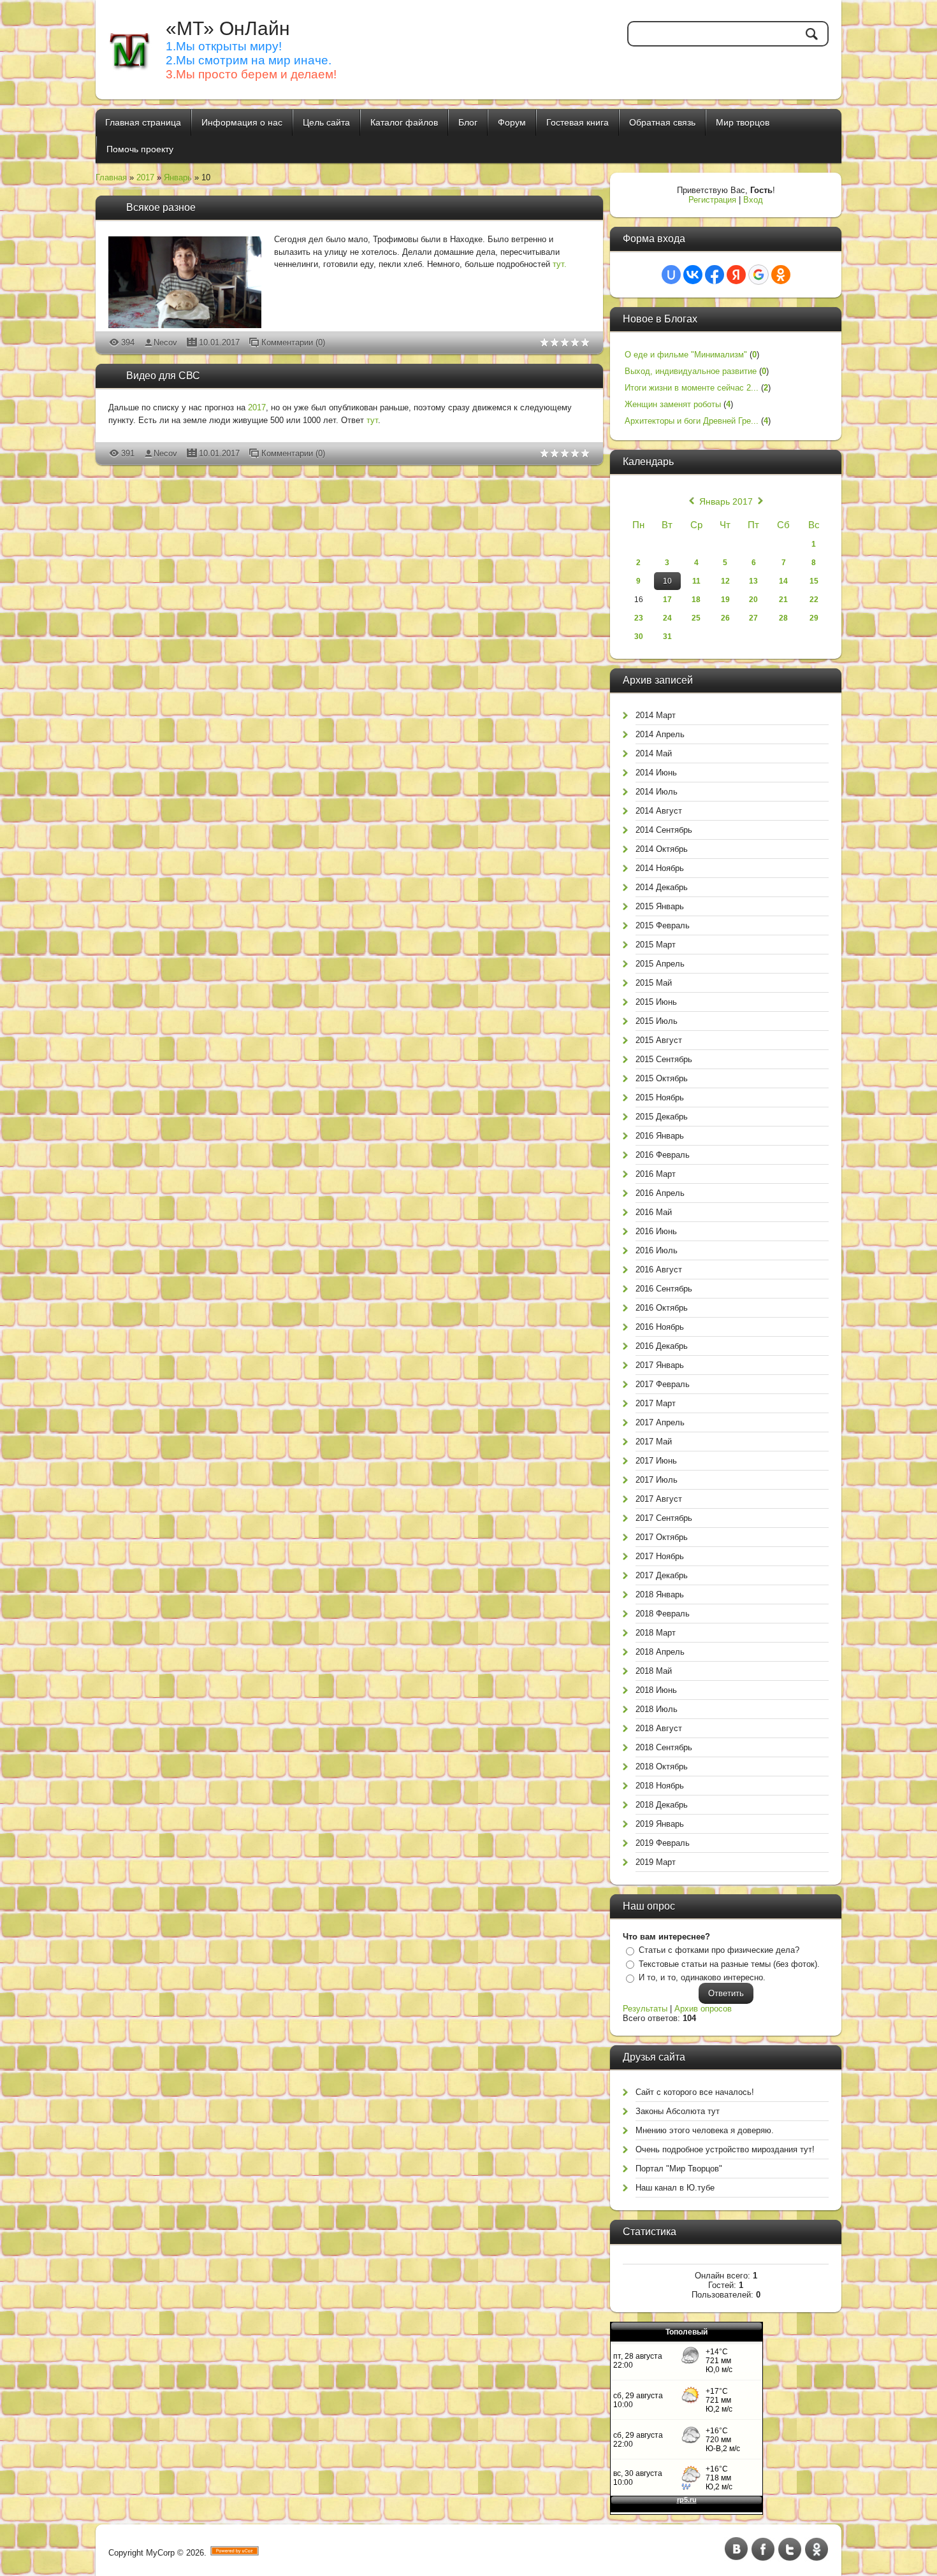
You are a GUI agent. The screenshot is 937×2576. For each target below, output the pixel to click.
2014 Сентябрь (664, 830)
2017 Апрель (660, 1422)
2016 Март (656, 1174)
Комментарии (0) (293, 342)
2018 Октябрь (662, 1767)
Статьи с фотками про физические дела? (719, 1950)
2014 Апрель (660, 734)
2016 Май (654, 1212)
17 (667, 600)
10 (667, 581)
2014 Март (656, 715)
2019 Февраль (663, 1843)
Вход (753, 200)
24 (667, 618)
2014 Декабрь (662, 887)
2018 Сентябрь (664, 1747)
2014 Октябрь (662, 849)
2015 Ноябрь (660, 1097)
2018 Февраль (663, 1614)
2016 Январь (660, 1136)
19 (725, 600)
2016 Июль (657, 1250)
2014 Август (659, 811)
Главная (111, 177)
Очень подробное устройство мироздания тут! (725, 2149)
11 (696, 581)
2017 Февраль (663, 1384)
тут (372, 420)
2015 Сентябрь (664, 1059)
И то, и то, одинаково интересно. (702, 1977)
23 (639, 618)
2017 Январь (660, 1365)
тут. (560, 264)
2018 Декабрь (662, 1805)
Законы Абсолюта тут (678, 2111)
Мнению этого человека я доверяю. (705, 2130)
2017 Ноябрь (660, 1556)
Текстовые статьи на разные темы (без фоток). (729, 1964)
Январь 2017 (726, 501)
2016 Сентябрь (664, 1289)
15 (814, 581)
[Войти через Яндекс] (736, 275)
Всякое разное (161, 207)
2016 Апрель (660, 1193)
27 (753, 618)
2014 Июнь (656, 773)
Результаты (645, 2009)
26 (725, 618)
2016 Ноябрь (660, 1327)
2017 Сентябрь (664, 1518)
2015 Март (656, 945)
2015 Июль (657, 1021)
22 (814, 600)
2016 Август (659, 1270)
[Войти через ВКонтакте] (693, 275)
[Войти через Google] (759, 275)
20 (753, 600)
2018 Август (659, 1728)
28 (783, 618)
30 (639, 637)
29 (814, 618)
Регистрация (712, 200)
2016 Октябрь (662, 1308)
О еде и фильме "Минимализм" (686, 355)
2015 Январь (660, 906)
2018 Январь (660, 1594)
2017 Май (654, 1442)
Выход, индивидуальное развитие (691, 371)
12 (725, 581)
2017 (145, 177)
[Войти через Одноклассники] (781, 275)
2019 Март (656, 1862)
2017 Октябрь (662, 1537)
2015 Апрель (660, 964)
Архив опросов (703, 2009)
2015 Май (654, 983)
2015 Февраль (663, 925)
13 (753, 581)
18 (696, 600)
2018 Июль (657, 1709)
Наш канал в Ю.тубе (675, 2188)
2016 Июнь (656, 1231)
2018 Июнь (656, 1690)
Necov (165, 342)
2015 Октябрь (662, 1078)
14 (783, 581)
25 (696, 618)
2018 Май (654, 1671)
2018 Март (656, 1633)
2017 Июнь (656, 1461)
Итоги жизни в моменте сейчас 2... (692, 388)
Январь (178, 177)
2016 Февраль (663, 1155)
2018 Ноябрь (660, 1786)
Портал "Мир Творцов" (679, 2169)
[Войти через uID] (671, 275)
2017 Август (659, 1499)
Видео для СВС (163, 376)
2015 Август (659, 1040)
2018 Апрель (660, 1652)
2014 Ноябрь (660, 868)
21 (783, 600)
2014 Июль (657, 792)
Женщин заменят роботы (673, 404)
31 (667, 637)
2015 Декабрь (662, 1117)
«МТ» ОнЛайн (228, 28)
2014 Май (654, 753)
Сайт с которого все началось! (695, 2092)
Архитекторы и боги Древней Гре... (692, 421)
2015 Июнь (656, 1002)
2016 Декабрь (662, 1346)
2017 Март (656, 1403)
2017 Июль (657, 1480)
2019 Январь (660, 1824)
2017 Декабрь (662, 1575)
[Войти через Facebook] (715, 275)
